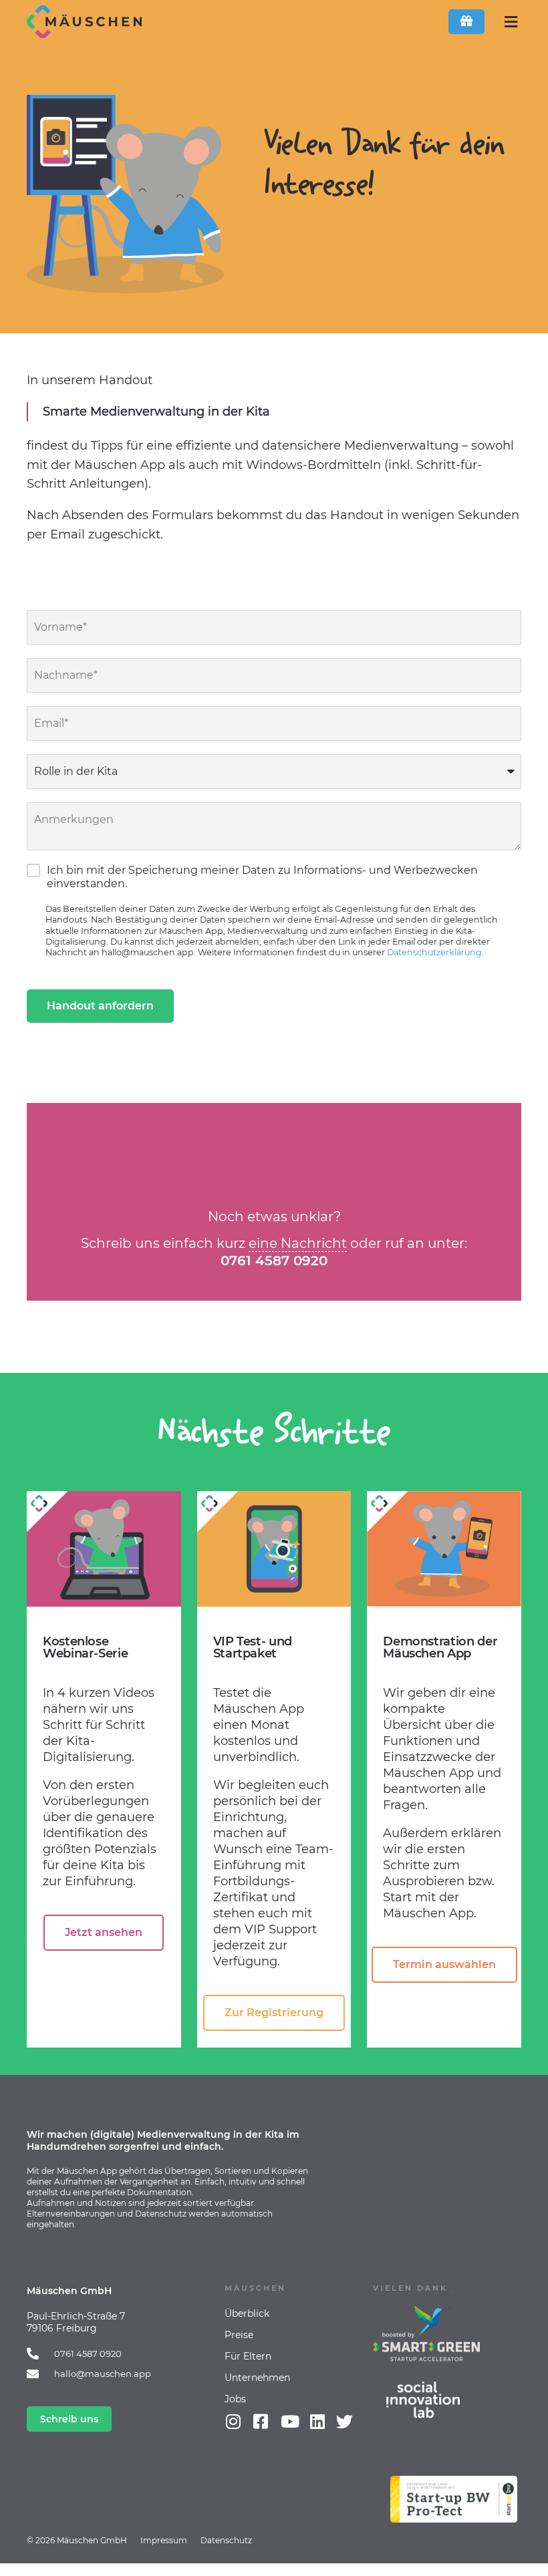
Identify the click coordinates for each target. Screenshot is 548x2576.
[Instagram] (233, 2421)
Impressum (164, 2540)
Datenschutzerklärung (434, 952)
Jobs (235, 2399)
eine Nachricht (298, 1243)
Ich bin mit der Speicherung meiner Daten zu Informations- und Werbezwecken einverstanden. (262, 877)
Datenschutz (226, 2540)
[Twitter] (345, 2421)
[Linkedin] (317, 2421)
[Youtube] (290, 2421)
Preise (239, 2335)
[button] (511, 22)
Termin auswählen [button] (444, 1964)
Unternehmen (257, 2378)
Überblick (247, 2313)
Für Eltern (248, 2356)
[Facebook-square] (260, 2421)
